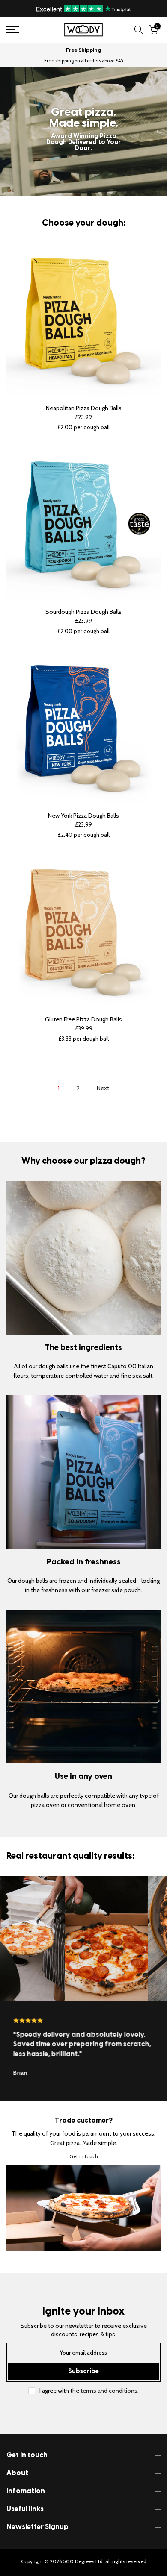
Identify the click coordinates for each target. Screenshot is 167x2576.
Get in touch (84, 2157)
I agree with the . (89, 2391)
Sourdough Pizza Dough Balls (83, 612)
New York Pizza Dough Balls (83, 816)
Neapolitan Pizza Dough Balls (84, 408)
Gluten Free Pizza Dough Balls (83, 1019)
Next (103, 1088)
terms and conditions (109, 2391)
